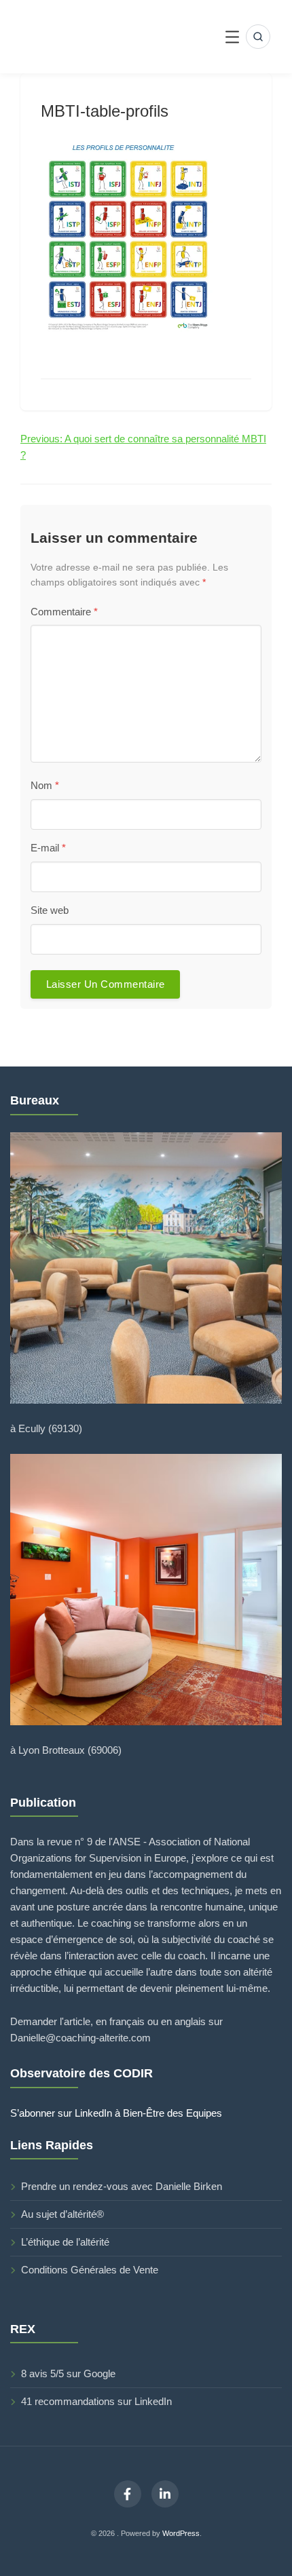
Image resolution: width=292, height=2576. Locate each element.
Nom (45, 785)
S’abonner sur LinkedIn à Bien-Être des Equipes (116, 2113)
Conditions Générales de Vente (90, 2270)
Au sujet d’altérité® (62, 2214)
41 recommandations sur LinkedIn (96, 2401)
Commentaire (64, 612)
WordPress (181, 2533)
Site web (50, 910)
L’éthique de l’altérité (65, 2242)
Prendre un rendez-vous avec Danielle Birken (122, 2186)
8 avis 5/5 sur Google (68, 2373)
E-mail (48, 848)
